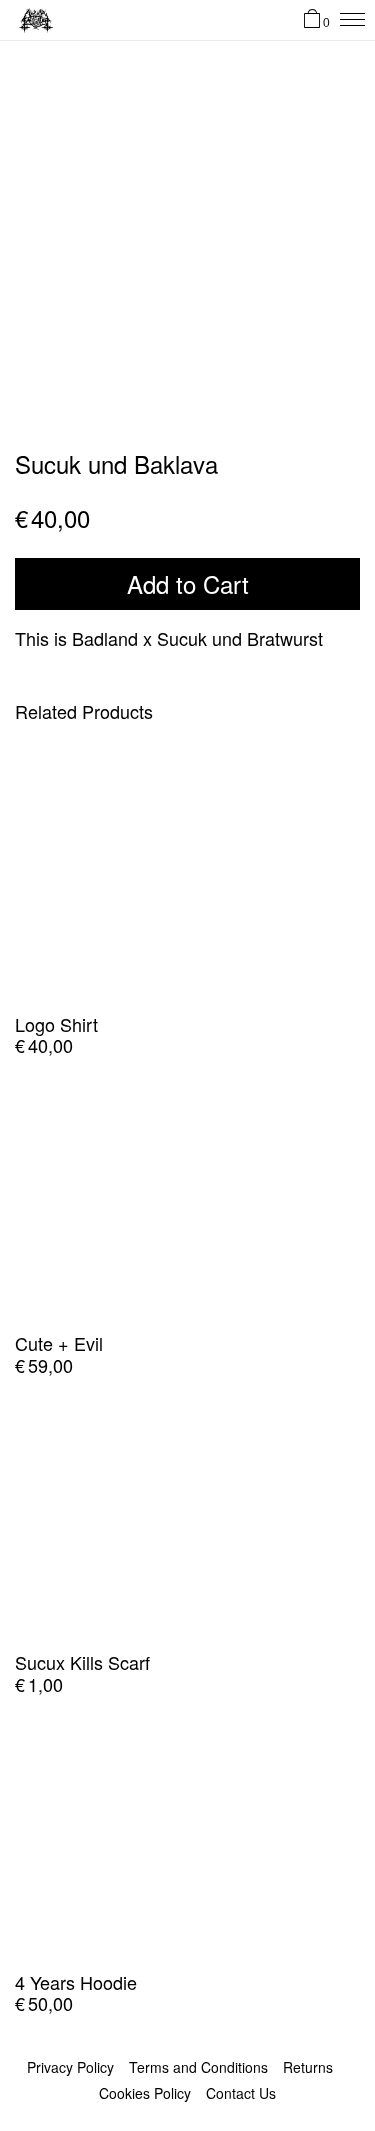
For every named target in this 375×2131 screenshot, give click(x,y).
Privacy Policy (70, 2067)
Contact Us (241, 2093)
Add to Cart (188, 583)
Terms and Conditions (198, 2067)
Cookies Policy (145, 2093)
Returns (308, 2067)
